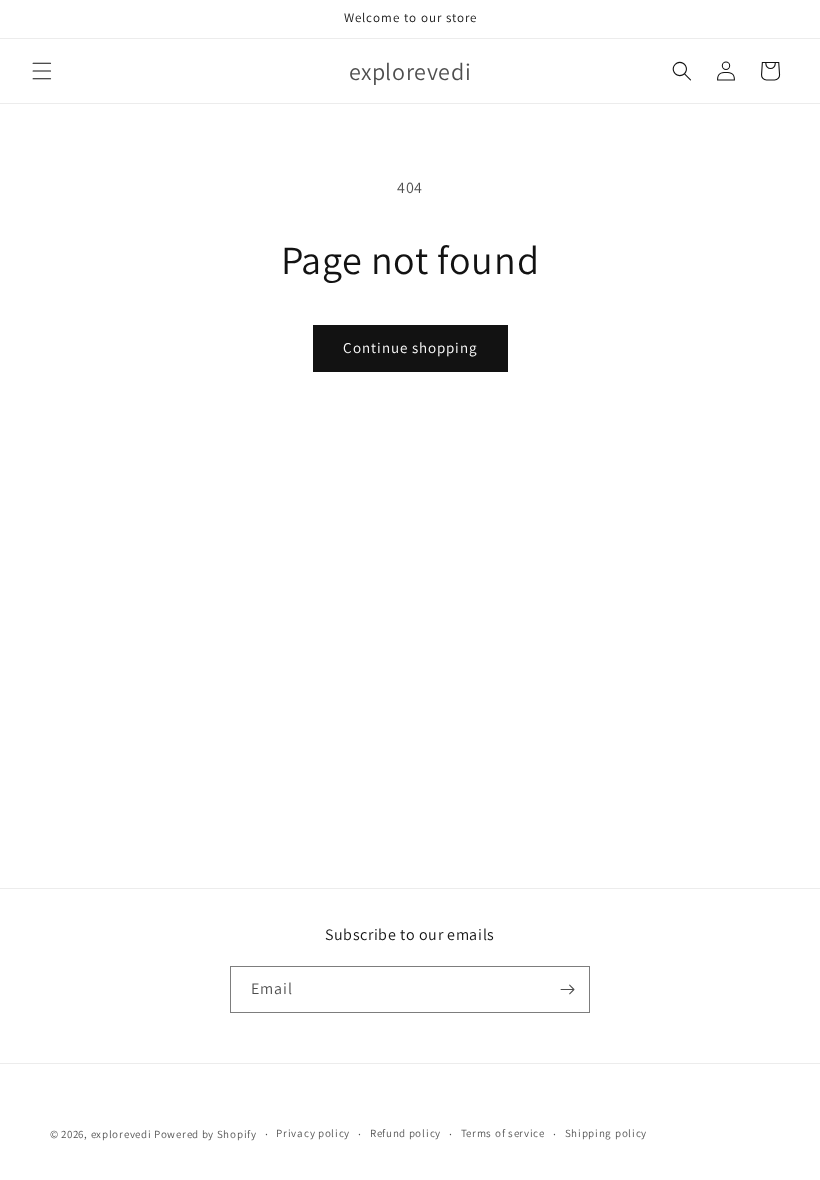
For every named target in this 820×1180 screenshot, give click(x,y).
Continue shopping (410, 347)
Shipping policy (606, 1133)
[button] (42, 71)
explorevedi (121, 1134)
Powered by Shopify (205, 1134)
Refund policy (405, 1133)
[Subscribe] (567, 989)
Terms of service (503, 1133)
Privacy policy (313, 1133)
